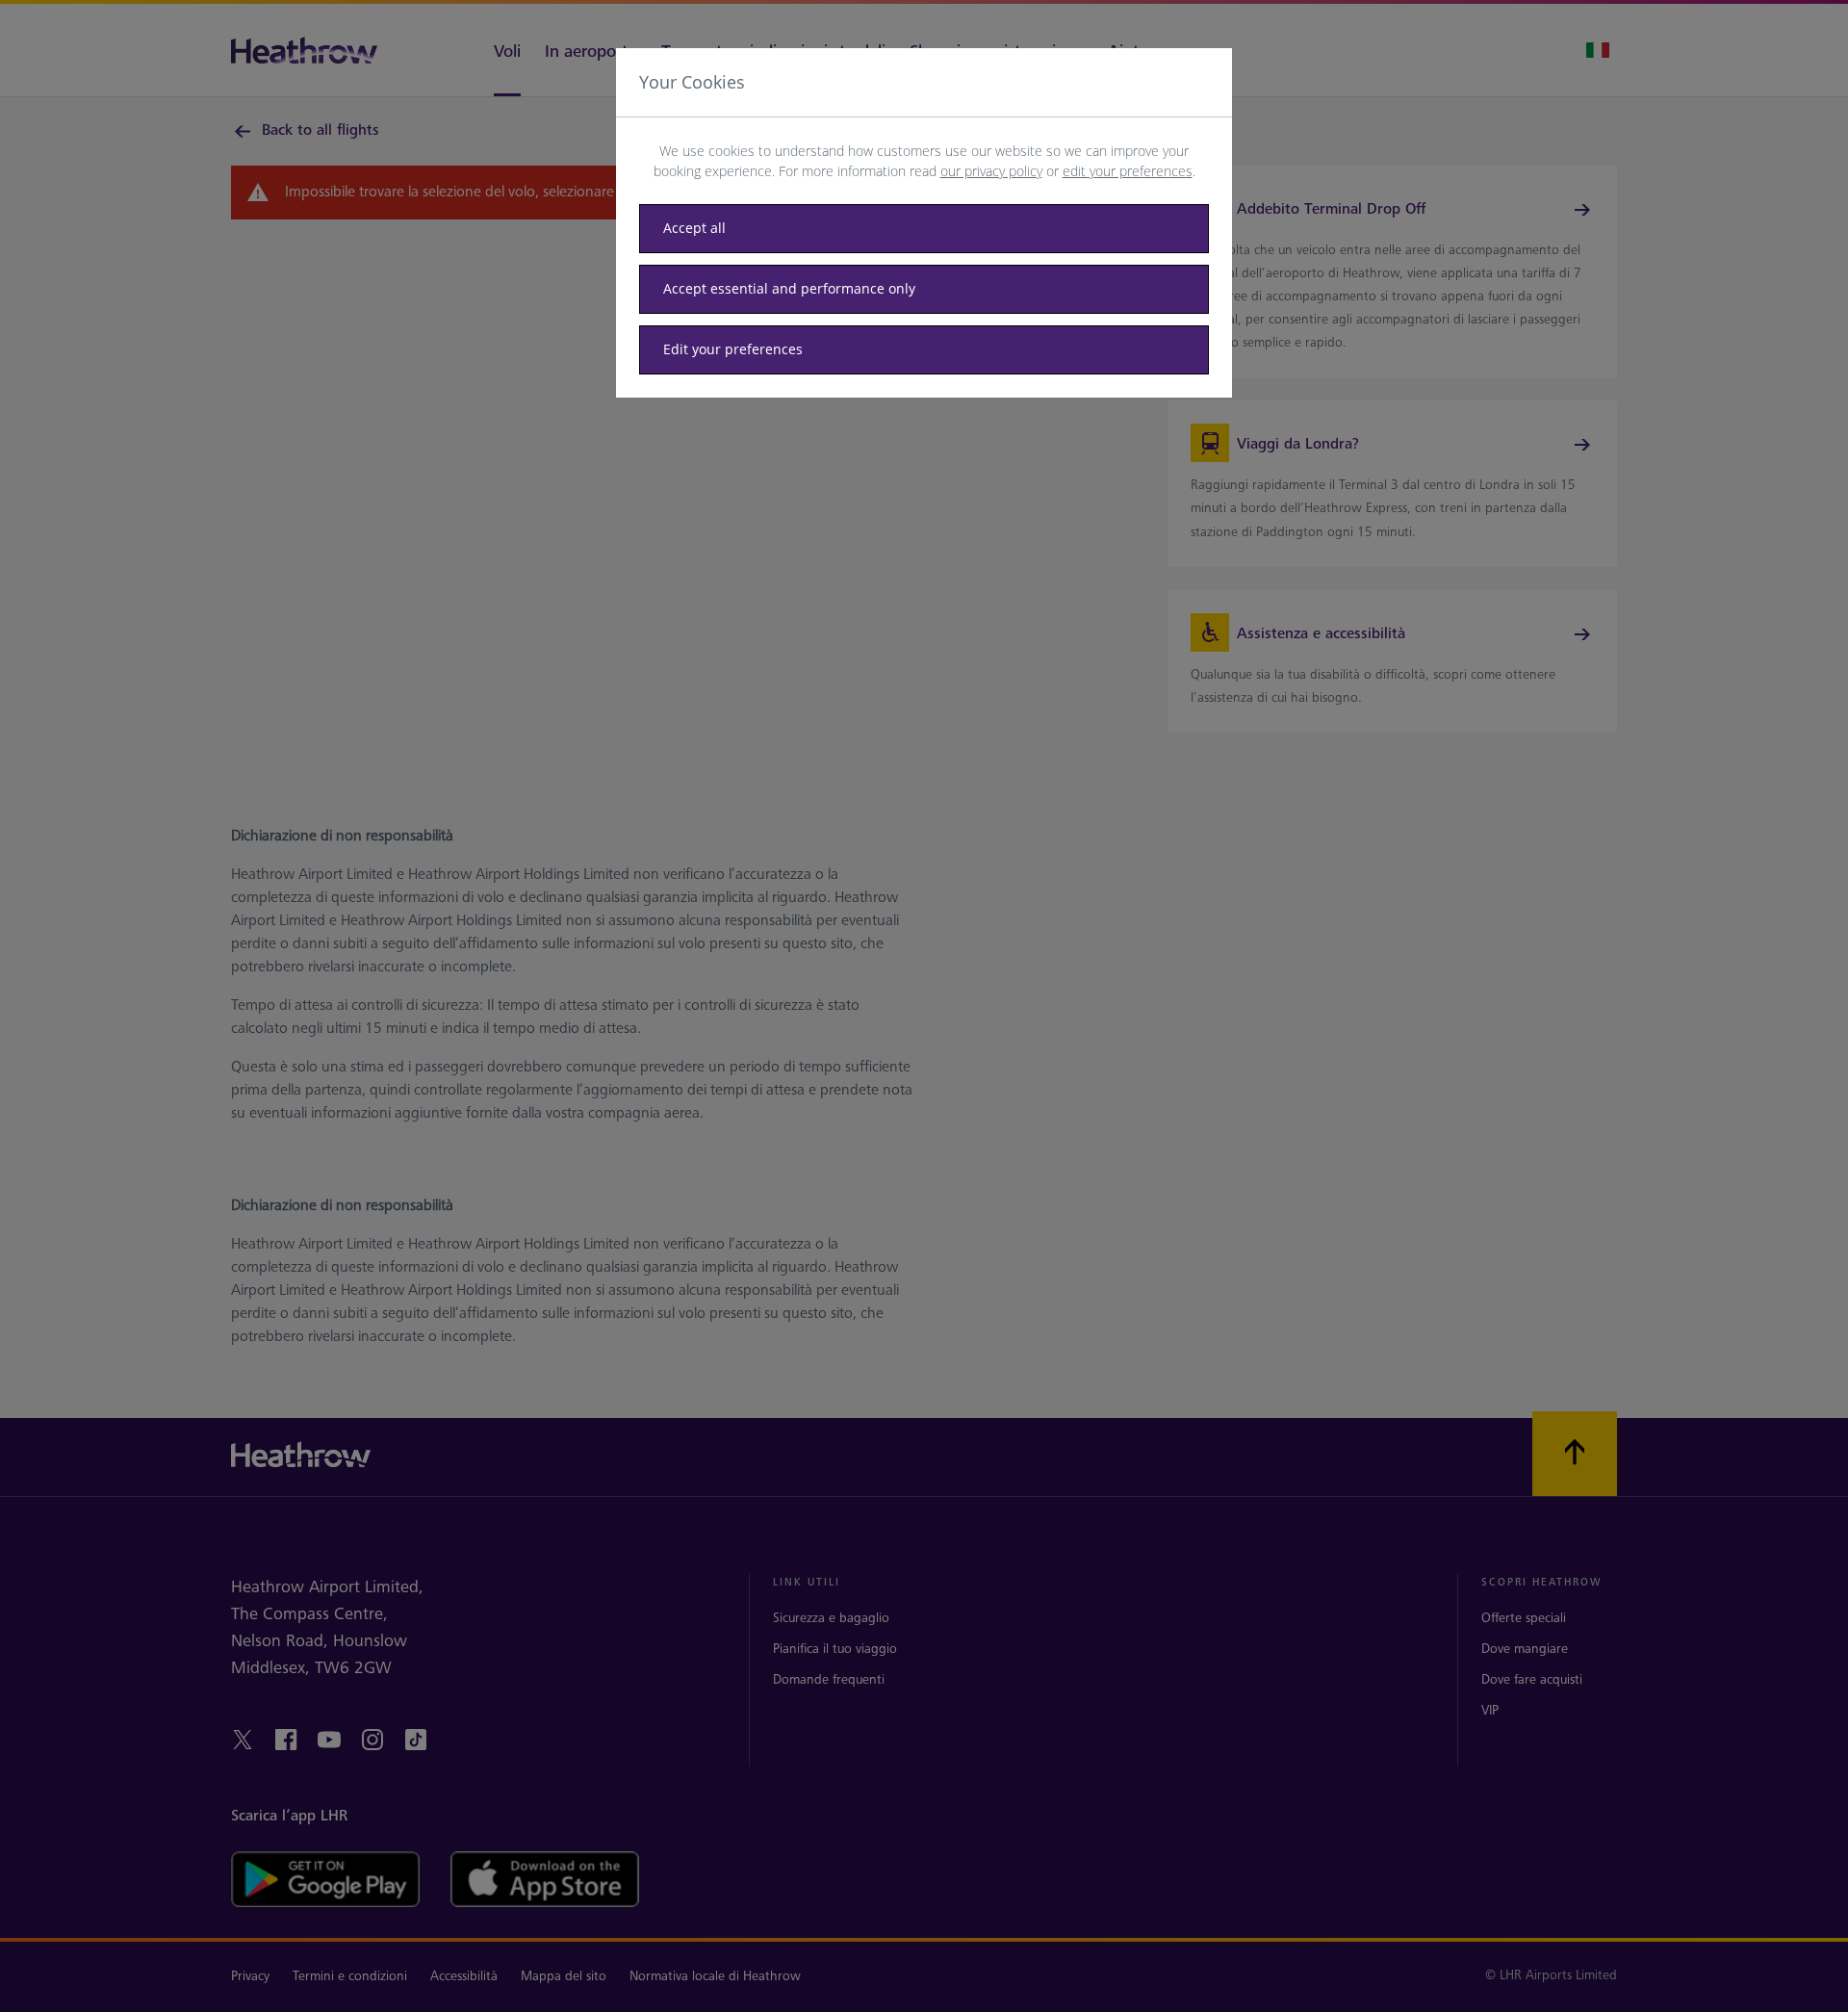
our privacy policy (991, 171)
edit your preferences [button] (1128, 171)
